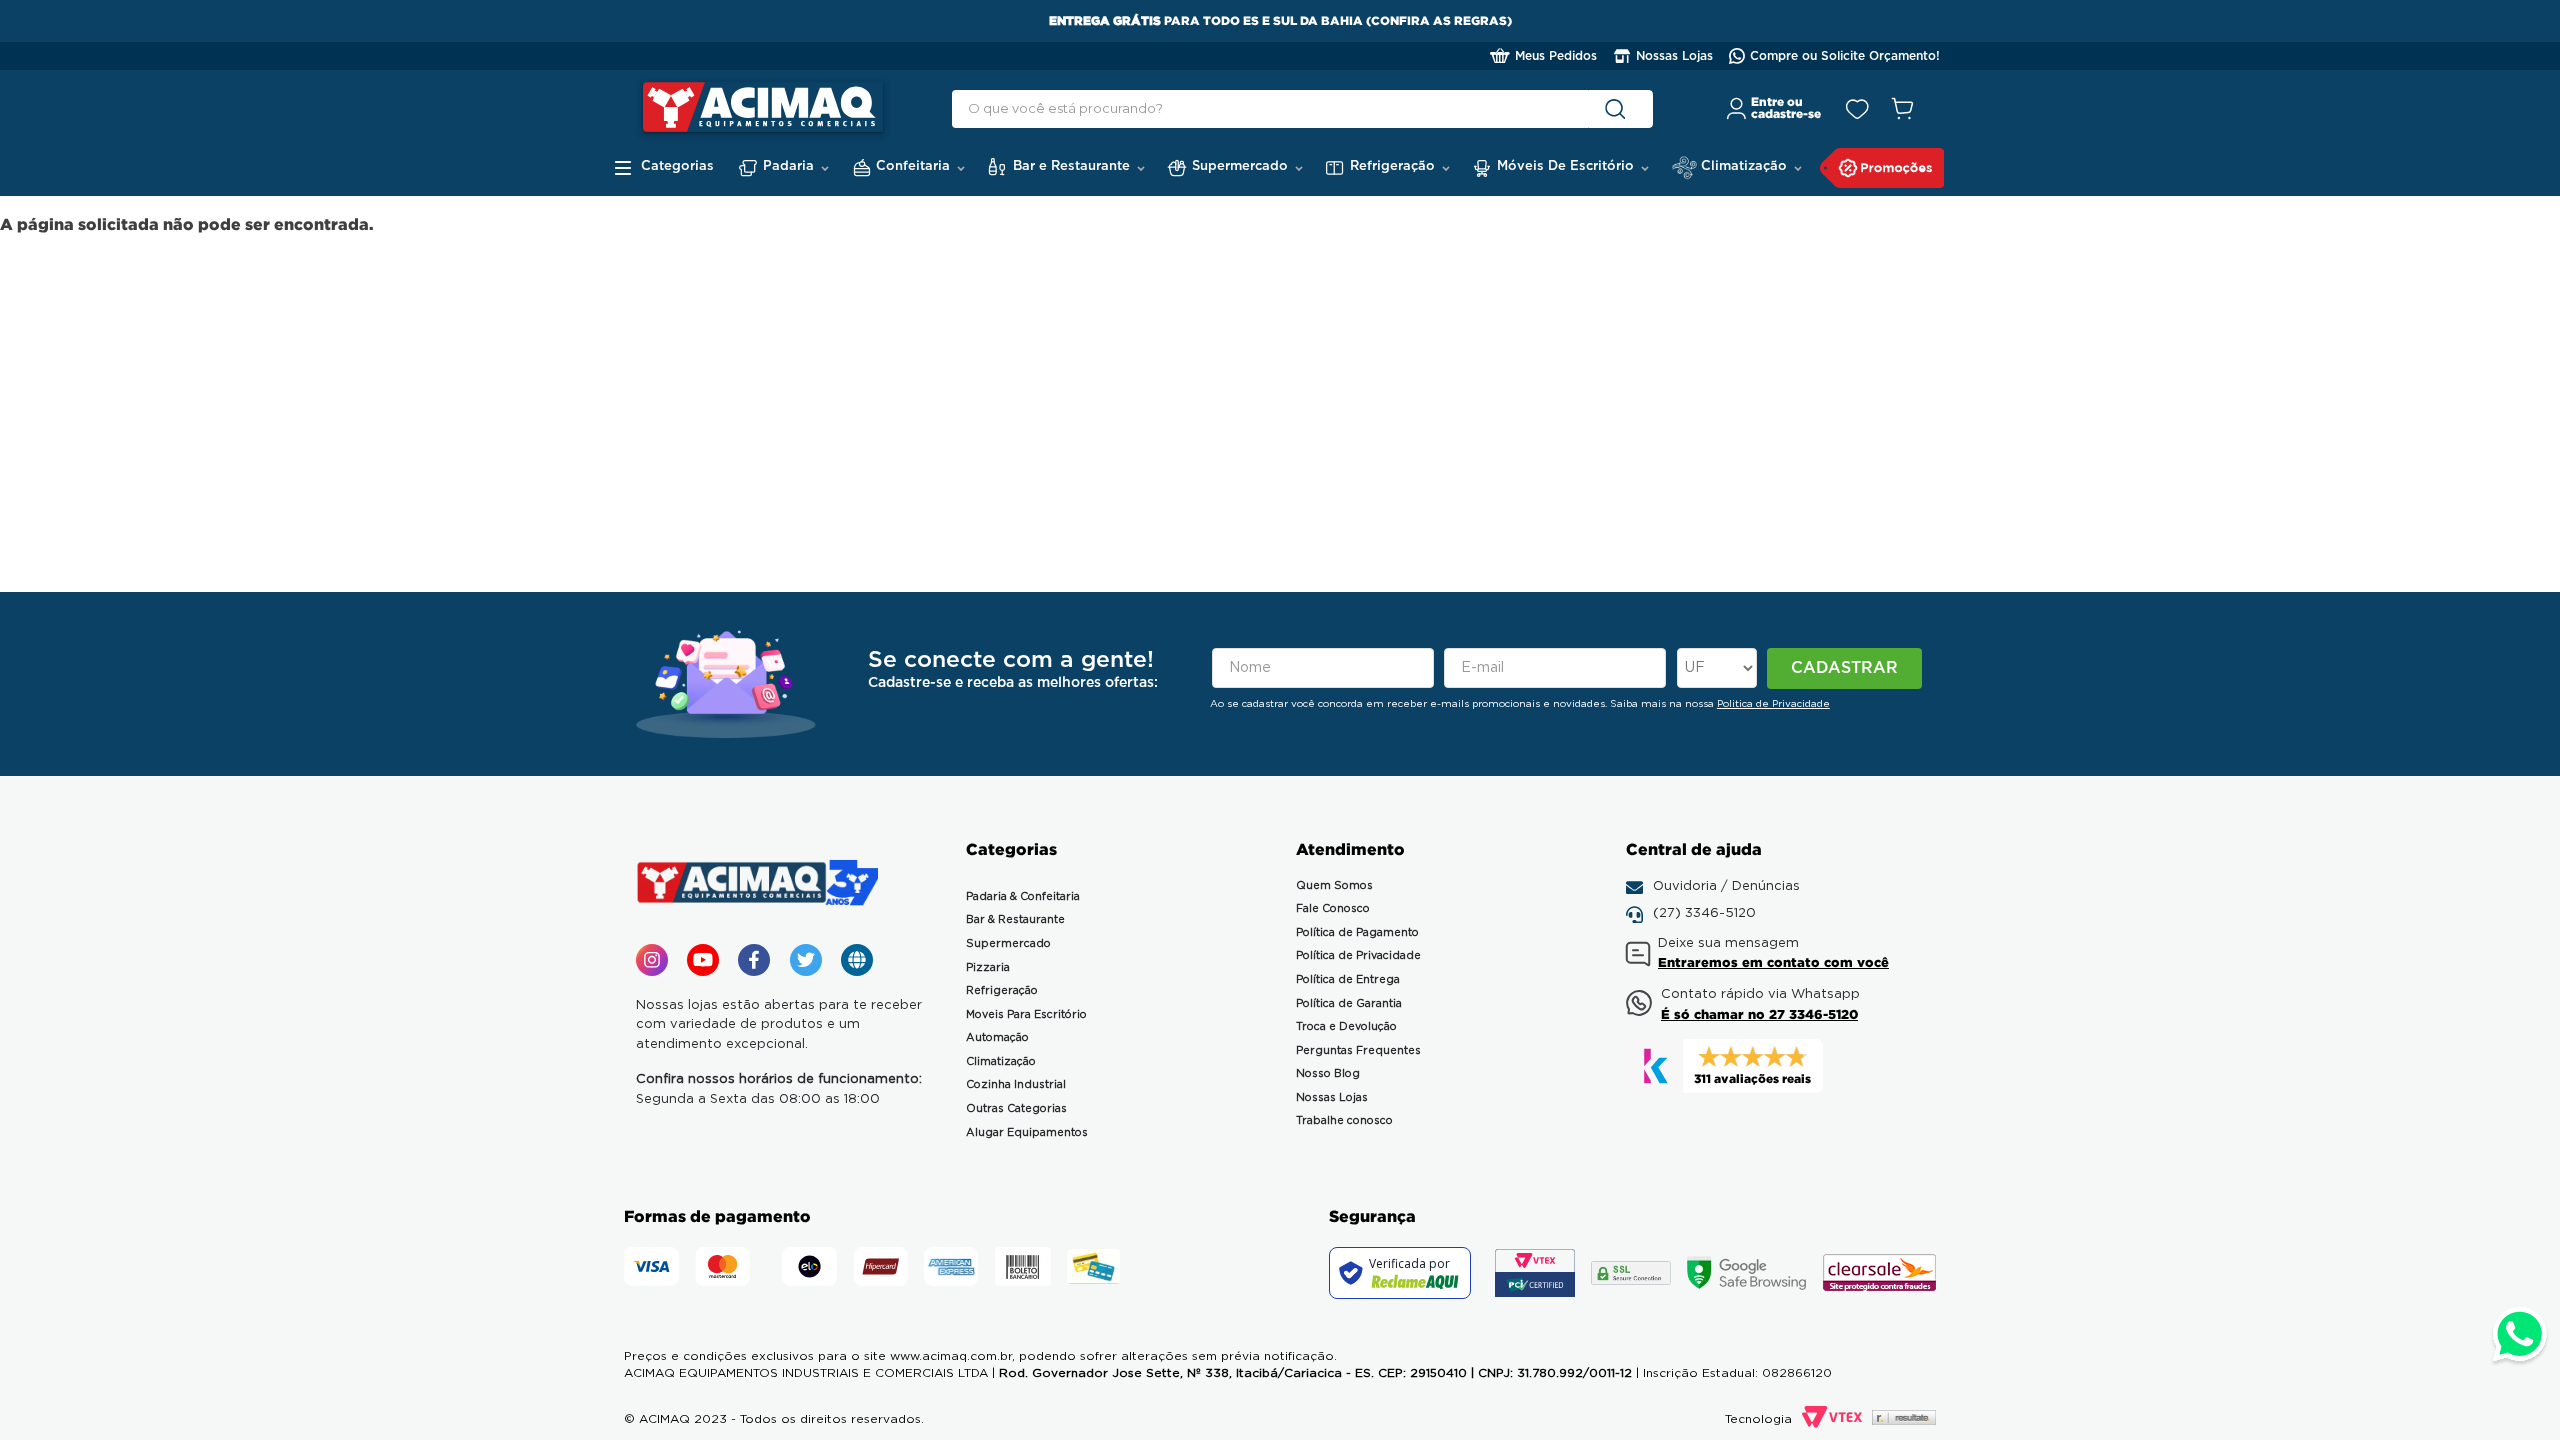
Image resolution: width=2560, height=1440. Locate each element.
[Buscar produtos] (1619, 109)
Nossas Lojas (1674, 56)
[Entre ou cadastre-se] (1774, 109)
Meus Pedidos (1556, 56)
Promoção (1882, 168)
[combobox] (1302, 109)
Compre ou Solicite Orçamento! (1845, 56)
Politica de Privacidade (1773, 704)
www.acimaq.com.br (951, 1356)
